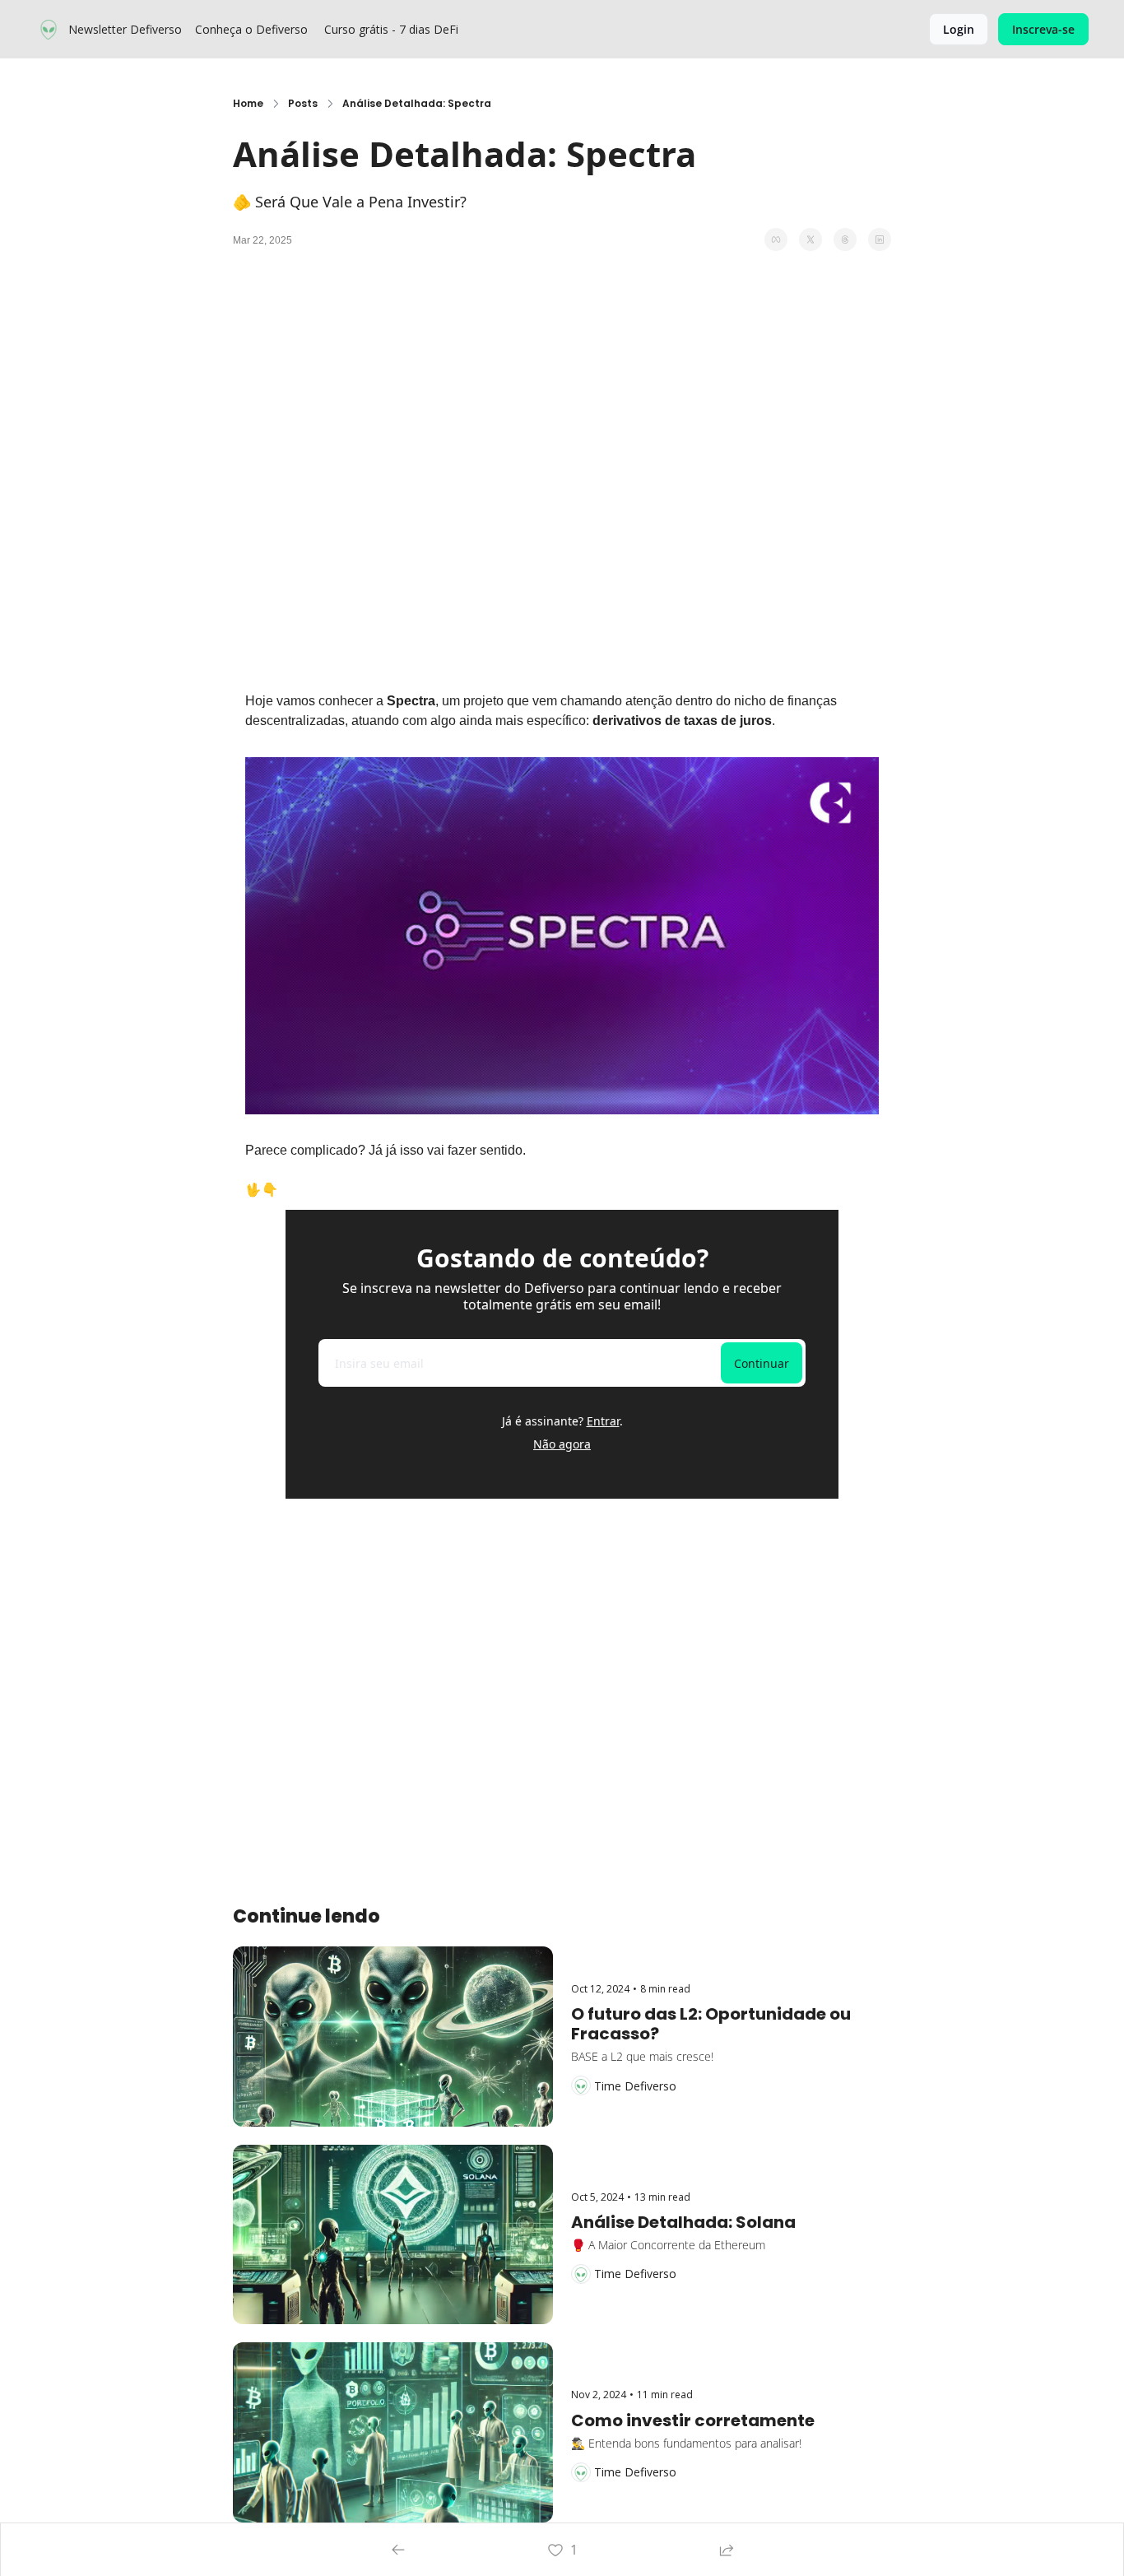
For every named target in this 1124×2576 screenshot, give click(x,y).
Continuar (762, 1363)
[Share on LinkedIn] (880, 239)
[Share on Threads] (845, 239)
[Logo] (49, 30)
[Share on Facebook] (776, 239)
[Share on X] (810, 239)
